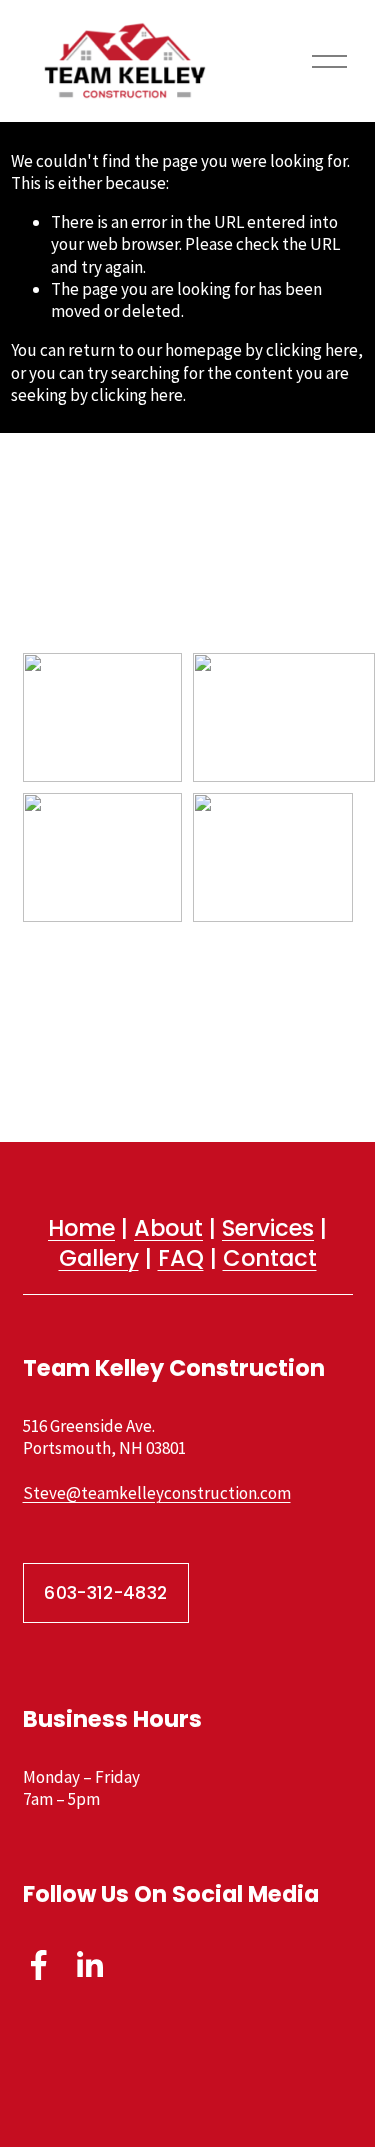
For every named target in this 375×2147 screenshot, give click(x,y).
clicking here (312, 350)
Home (81, 1228)
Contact (270, 1258)
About (168, 1228)
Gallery (99, 1258)
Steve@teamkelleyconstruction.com (157, 1493)
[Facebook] (39, 1965)
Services (268, 1228)
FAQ (181, 1258)
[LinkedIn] (89, 1965)
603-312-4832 (105, 1593)
